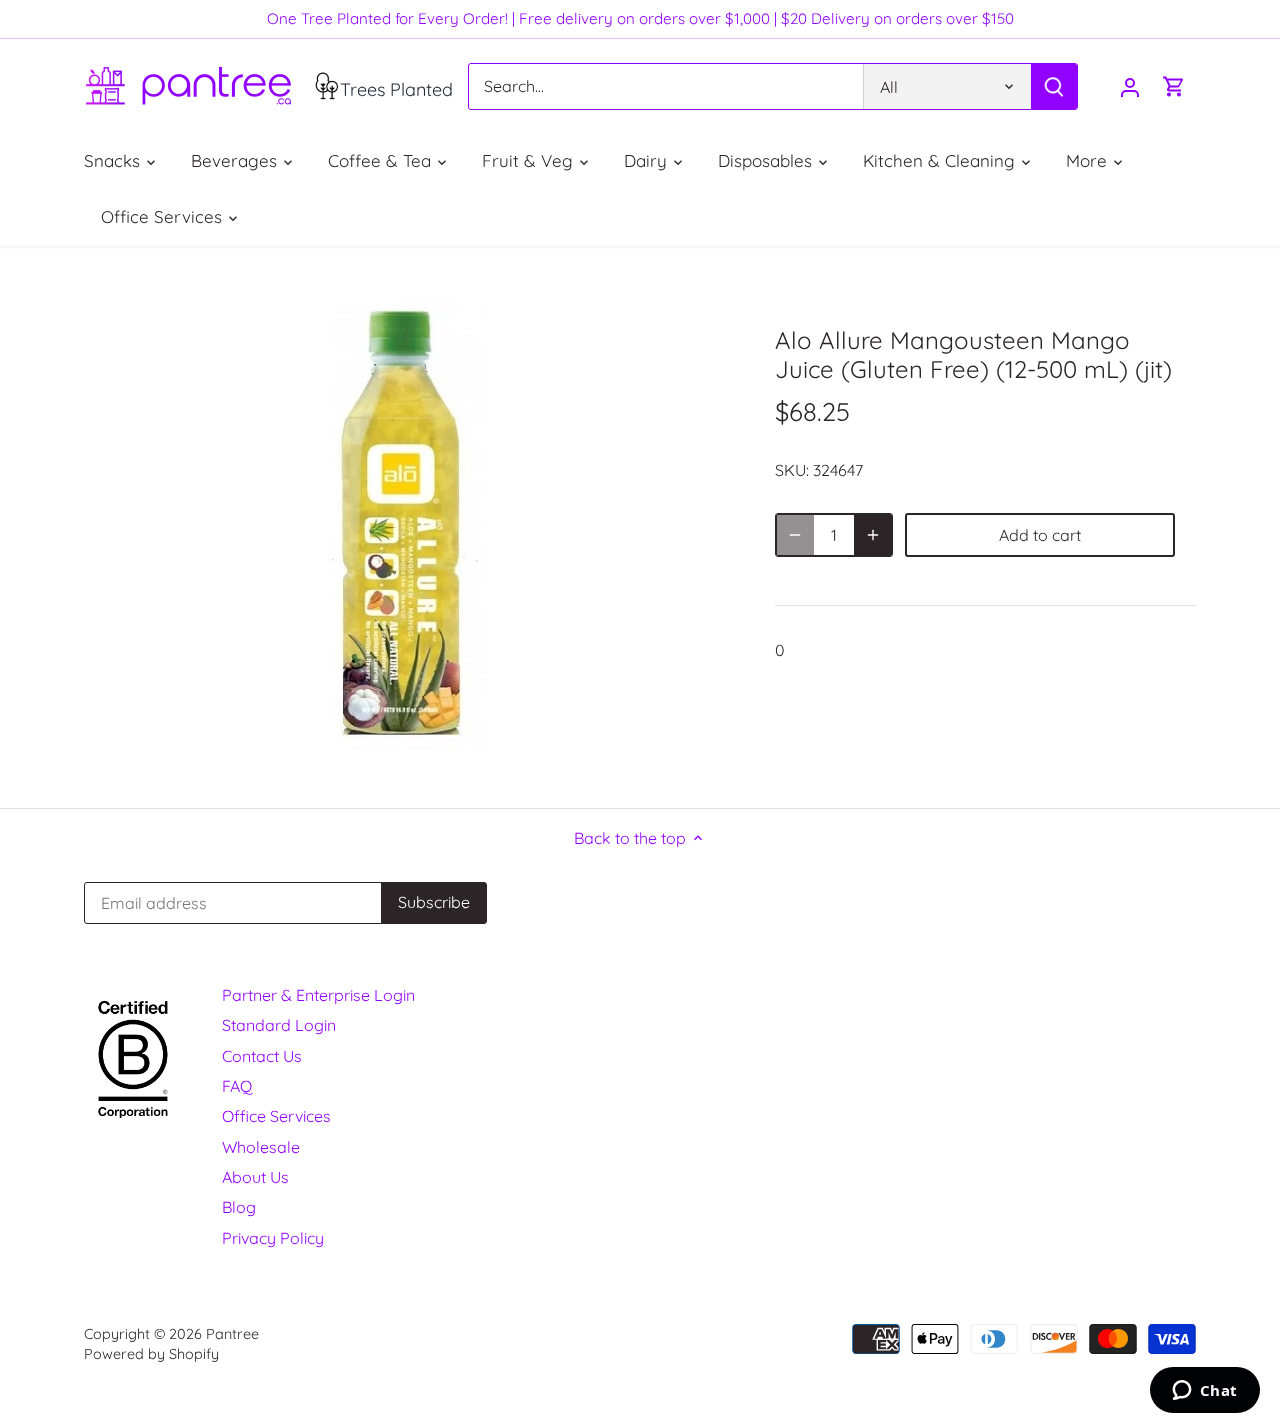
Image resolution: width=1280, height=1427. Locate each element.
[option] (406, 527)
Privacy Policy (273, 1238)
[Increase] (873, 535)
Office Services (276, 1116)
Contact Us (262, 1056)
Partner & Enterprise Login (318, 995)
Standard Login (279, 1025)
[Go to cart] (1174, 86)
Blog (239, 1207)
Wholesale (261, 1147)
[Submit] (1054, 86)
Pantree (232, 1334)
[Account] (1130, 86)
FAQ (237, 1086)
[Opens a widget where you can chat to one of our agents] (1204, 1392)
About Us (255, 1177)
